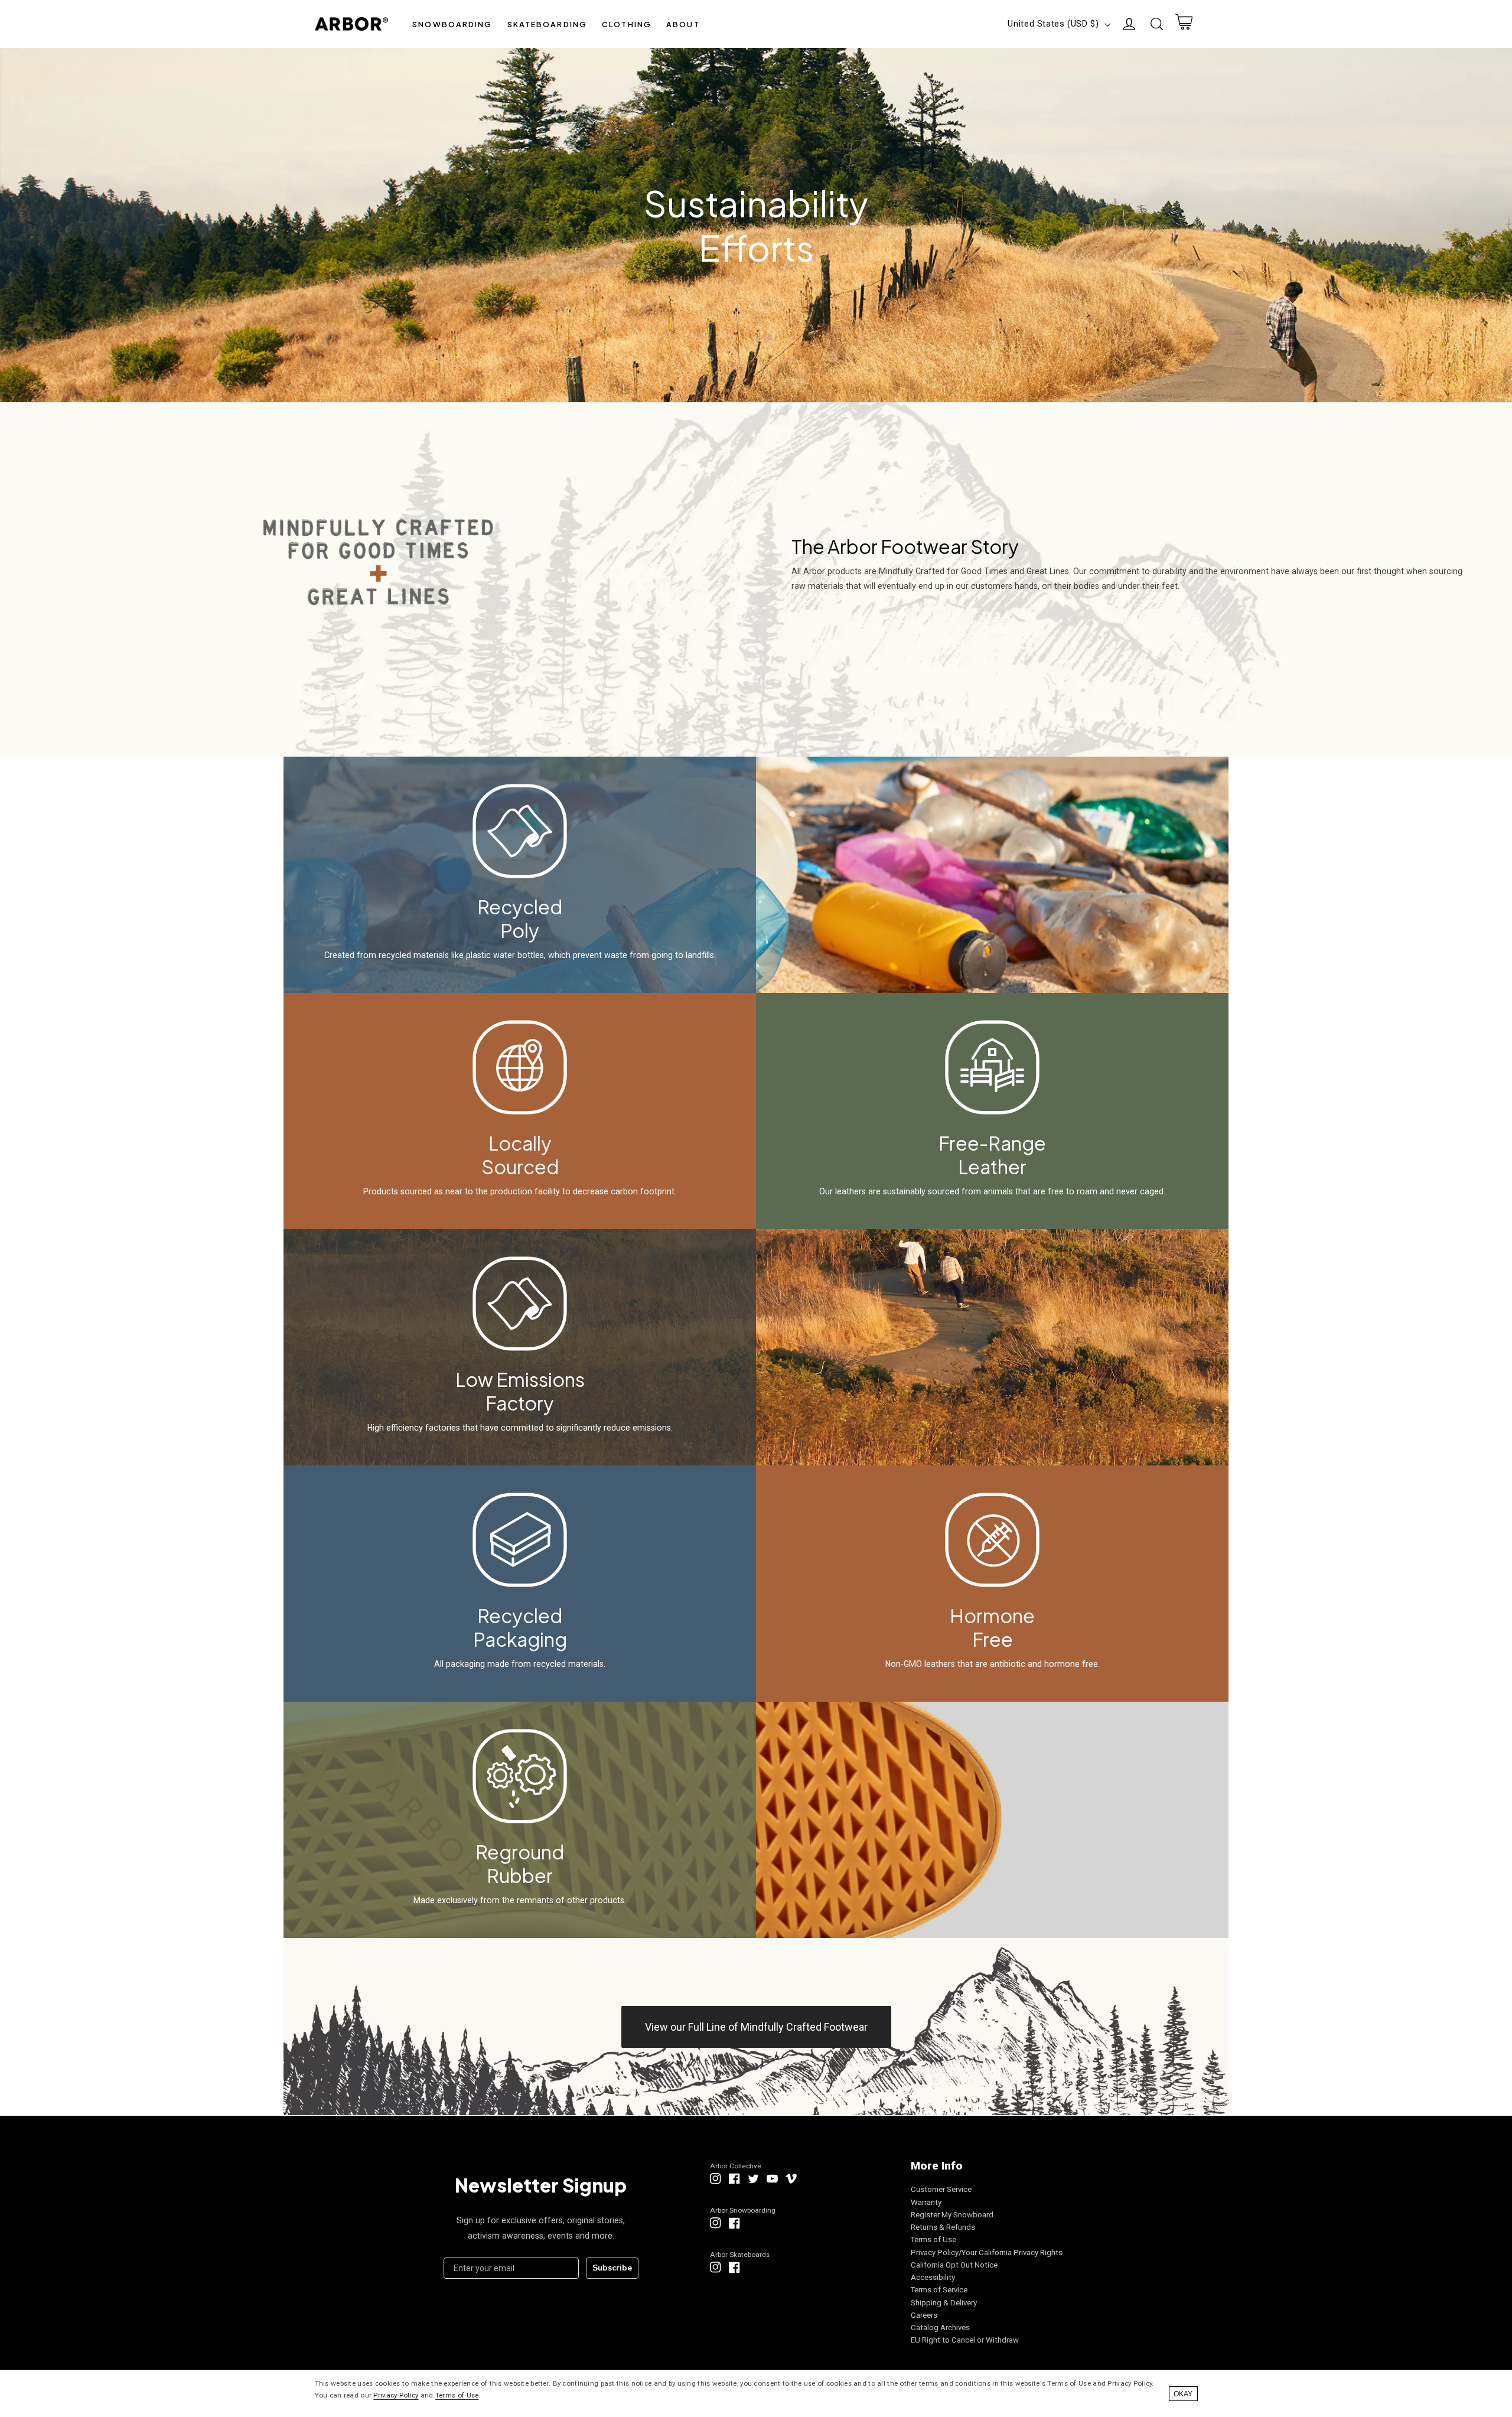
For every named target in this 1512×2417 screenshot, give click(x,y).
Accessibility (933, 2277)
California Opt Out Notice (954, 2265)
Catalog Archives (940, 2328)
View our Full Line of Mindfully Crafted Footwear (756, 2027)
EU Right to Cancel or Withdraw (965, 2340)
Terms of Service (939, 2290)
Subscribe (612, 2268)
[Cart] (1184, 24)
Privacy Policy (396, 2395)
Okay (1183, 2394)
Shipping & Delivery (944, 2303)
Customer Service (941, 2189)
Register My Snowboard (952, 2215)
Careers (924, 2315)
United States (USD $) (1053, 24)
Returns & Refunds (943, 2227)
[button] (452, 24)
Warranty (926, 2202)
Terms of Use (933, 2240)
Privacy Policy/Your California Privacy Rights (987, 2252)
